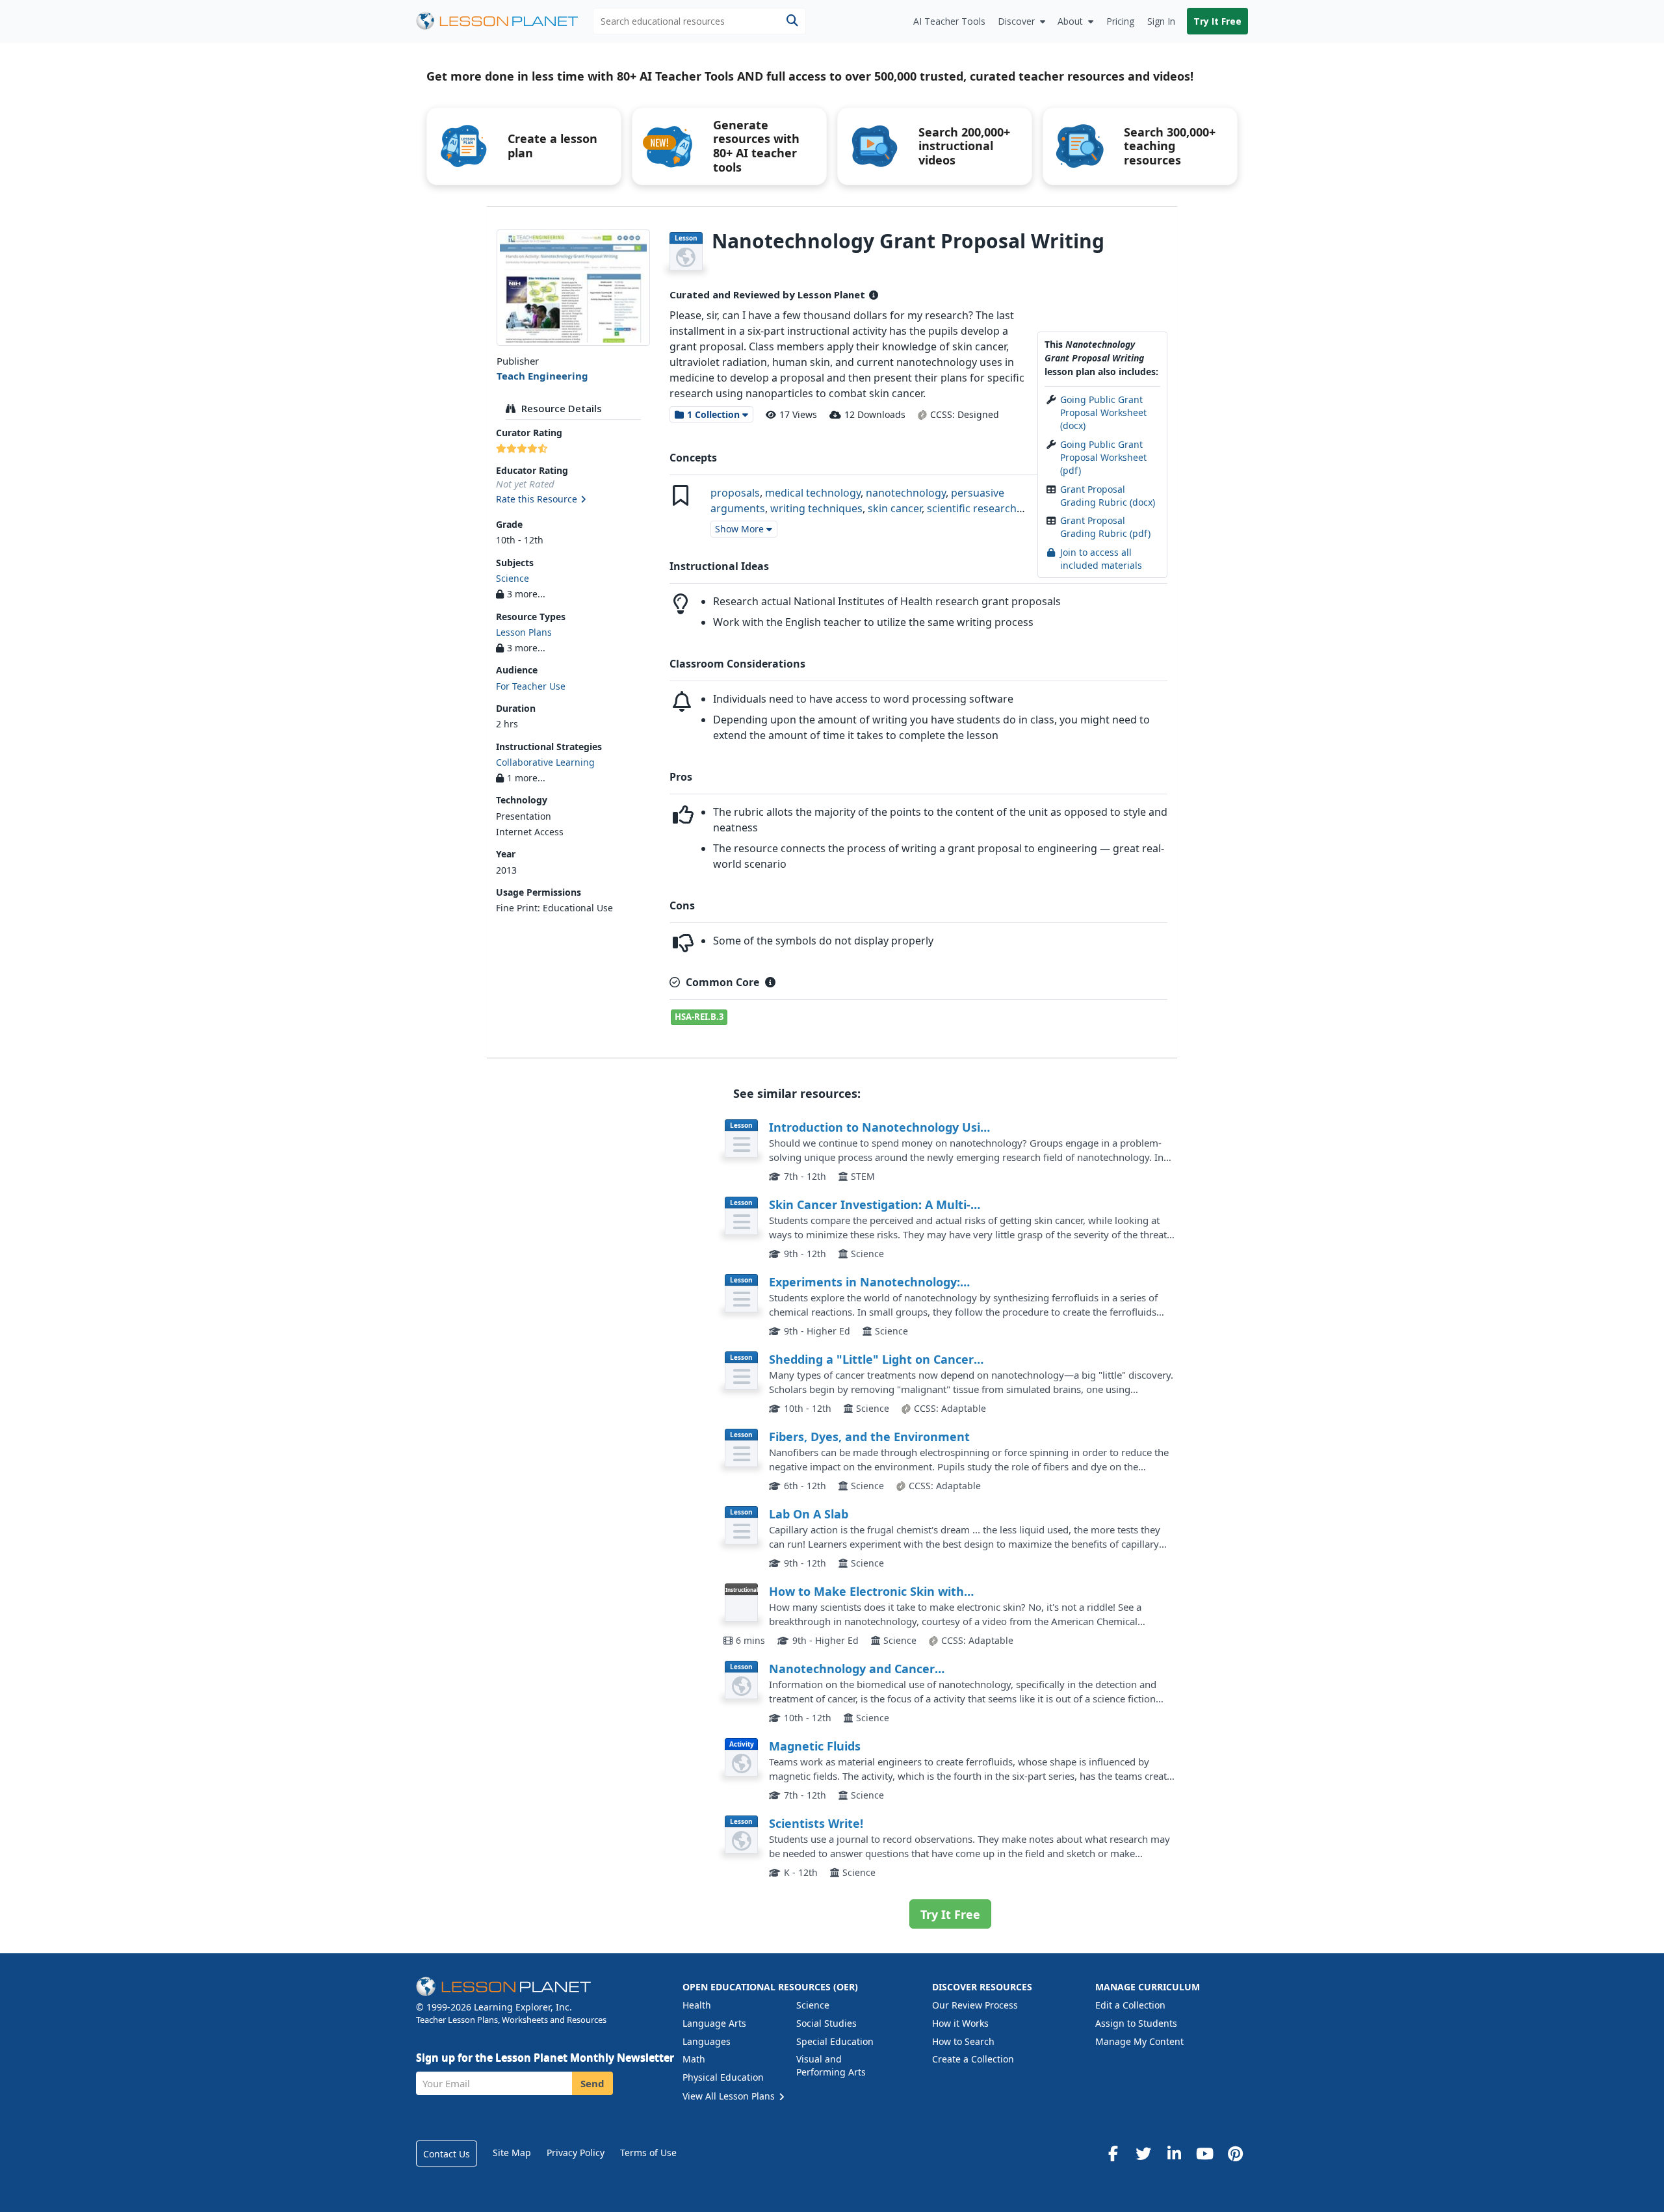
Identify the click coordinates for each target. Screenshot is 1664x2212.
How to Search (963, 2041)
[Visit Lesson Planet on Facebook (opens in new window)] (1113, 2153)
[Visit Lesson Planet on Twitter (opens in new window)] (1143, 2153)
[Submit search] (792, 21)
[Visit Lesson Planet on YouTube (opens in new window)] (1204, 2153)
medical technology (813, 493)
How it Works (960, 2023)
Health (697, 2005)
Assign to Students (1136, 2023)
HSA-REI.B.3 (699, 1017)
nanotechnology (906, 493)
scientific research (972, 508)
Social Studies (826, 2023)
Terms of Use (648, 2153)
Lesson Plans (524, 632)
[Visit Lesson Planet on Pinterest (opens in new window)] (1235, 2153)
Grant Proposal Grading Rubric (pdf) (1105, 527)
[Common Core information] (770, 982)
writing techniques (816, 508)
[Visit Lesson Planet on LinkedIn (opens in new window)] (1174, 2153)
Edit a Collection (1130, 2005)
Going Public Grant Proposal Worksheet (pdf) (1103, 458)
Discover (1016, 21)
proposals (735, 493)
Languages (707, 2041)
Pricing (1120, 21)
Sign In (1161, 21)
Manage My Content (1139, 2041)
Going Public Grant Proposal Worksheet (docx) (1103, 413)
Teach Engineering (542, 376)
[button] (573, 500)
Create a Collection (973, 2059)
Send (592, 2083)
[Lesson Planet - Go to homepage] (504, 21)
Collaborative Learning (545, 762)
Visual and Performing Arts (831, 2065)
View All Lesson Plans (730, 2096)
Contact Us (447, 2154)
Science (513, 578)
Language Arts (714, 2023)
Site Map (512, 2153)
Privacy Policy (576, 2153)
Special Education (835, 2041)
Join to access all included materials (1101, 559)
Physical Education (723, 2077)
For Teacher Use (531, 686)
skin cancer (895, 508)
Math (694, 2059)
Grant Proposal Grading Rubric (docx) (1108, 496)
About (1070, 21)
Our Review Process (975, 2005)
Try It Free (1217, 21)
